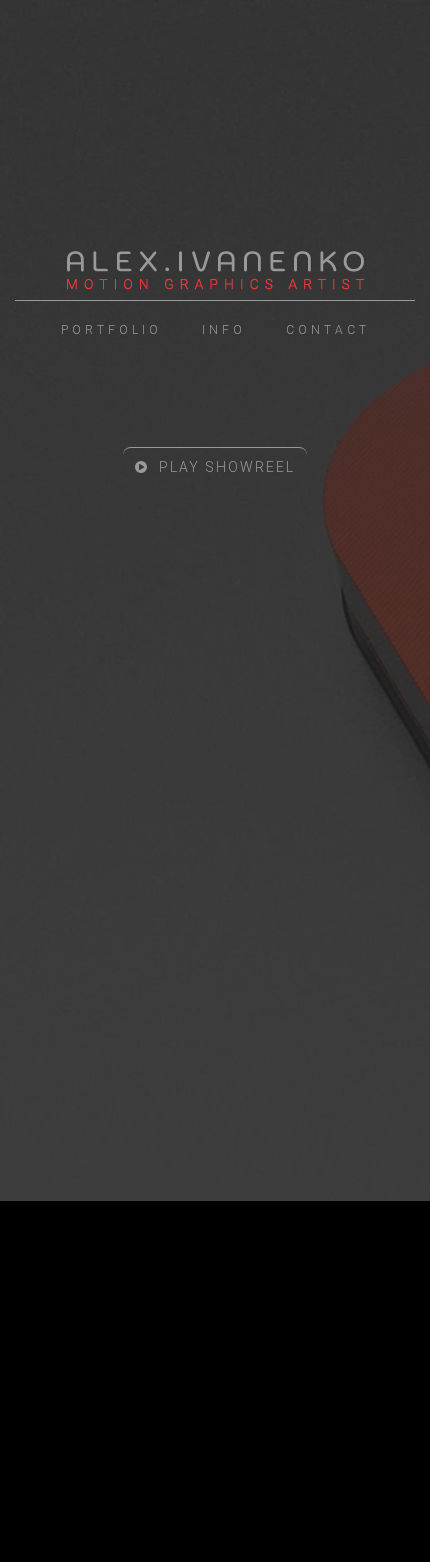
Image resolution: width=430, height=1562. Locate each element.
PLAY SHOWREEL (224, 467)
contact (328, 330)
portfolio (111, 330)
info (224, 330)
